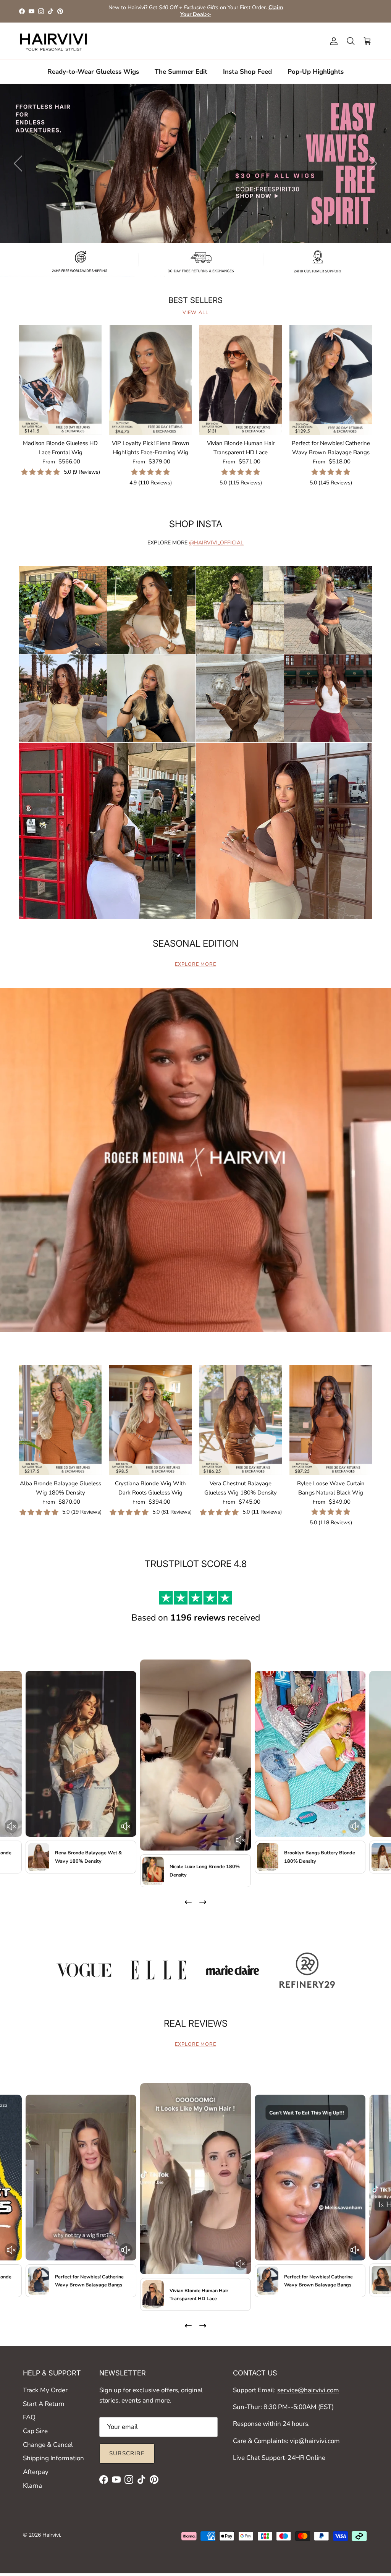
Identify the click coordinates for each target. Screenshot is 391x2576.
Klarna (32, 2486)
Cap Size (35, 2431)
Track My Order (45, 2390)
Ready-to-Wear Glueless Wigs (93, 72)
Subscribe (127, 2453)
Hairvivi (51, 2535)
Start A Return (44, 2404)
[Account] (332, 41)
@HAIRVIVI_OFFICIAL (216, 543)
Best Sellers (195, 300)
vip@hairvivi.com (315, 2441)
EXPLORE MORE (195, 964)
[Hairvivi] (53, 41)
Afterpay (36, 2472)
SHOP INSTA (196, 524)
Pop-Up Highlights (316, 72)
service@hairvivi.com (308, 2390)
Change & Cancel (48, 2445)
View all (195, 312)
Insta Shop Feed (247, 72)
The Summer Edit (181, 72)
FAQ (29, 2417)
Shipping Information (53, 2458)
